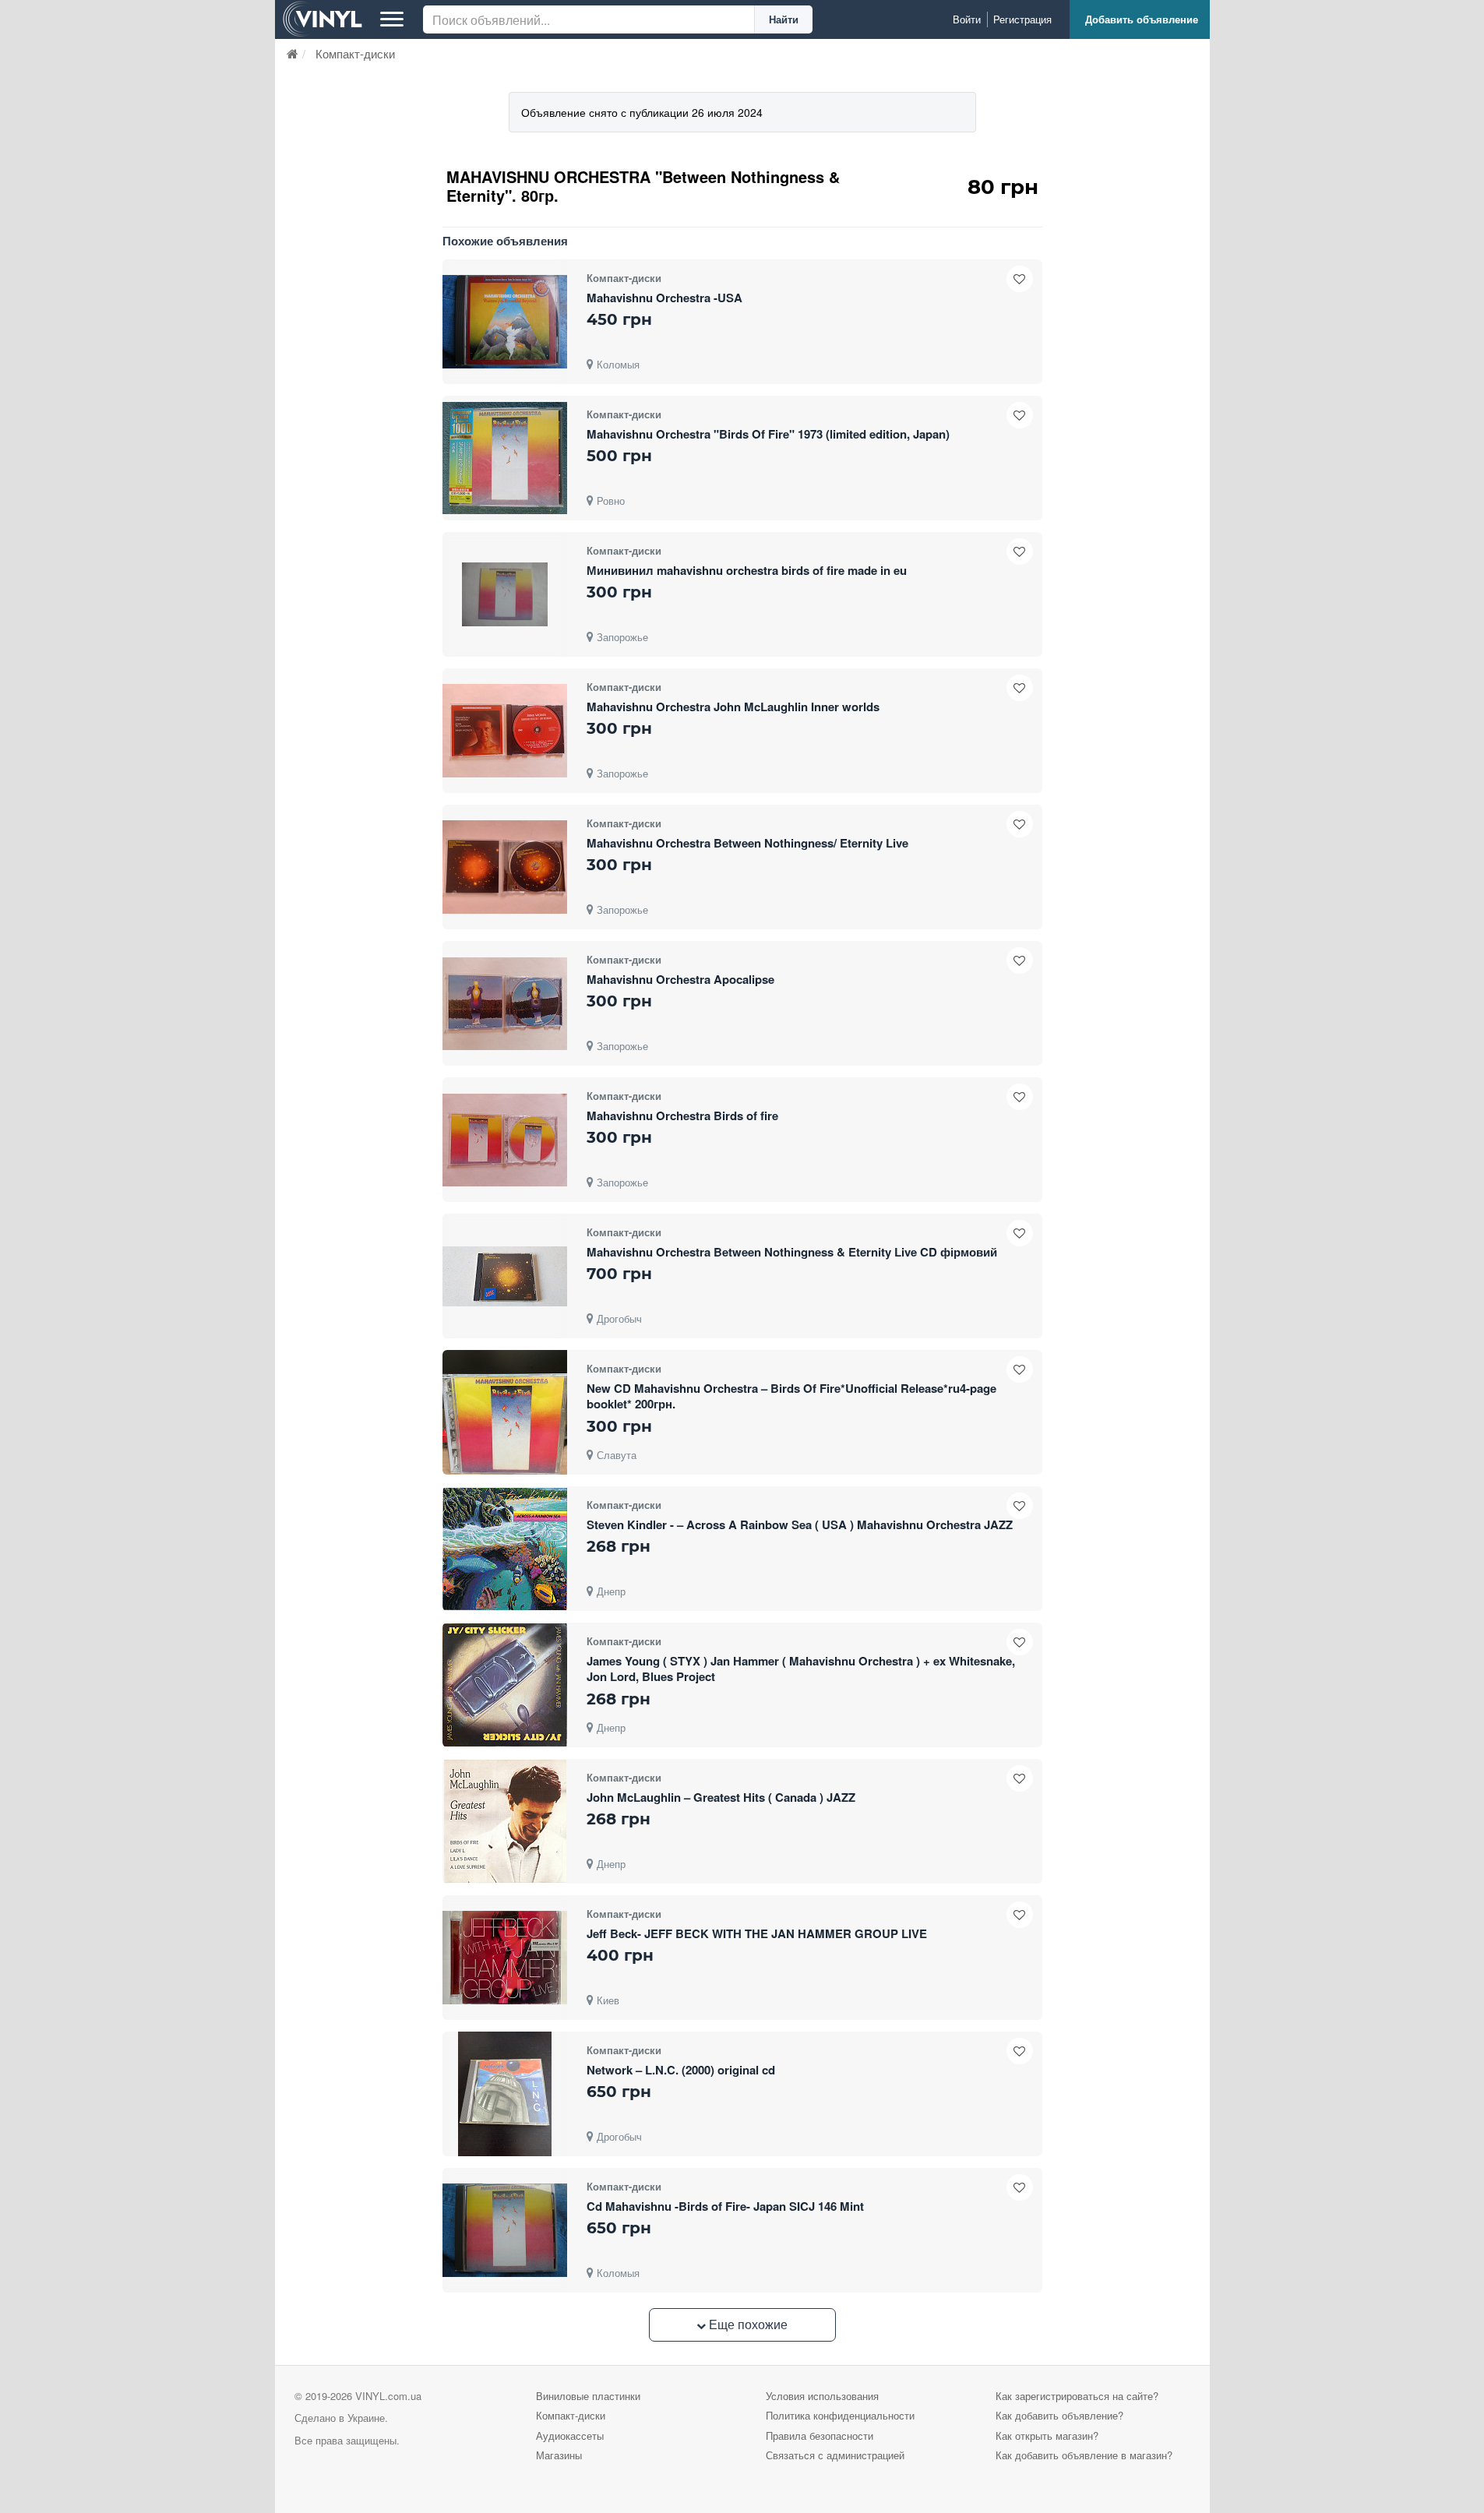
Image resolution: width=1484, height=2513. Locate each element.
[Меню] (392, 19)
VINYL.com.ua (388, 2396)
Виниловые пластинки (588, 2396)
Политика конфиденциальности (840, 2415)
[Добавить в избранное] (1020, 279)
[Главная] (293, 53)
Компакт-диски (571, 2415)
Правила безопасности (820, 2435)
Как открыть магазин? (1047, 2435)
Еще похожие (747, 2324)
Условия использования (822, 2396)
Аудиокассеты (570, 2435)
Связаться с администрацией (835, 2455)
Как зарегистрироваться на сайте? (1077, 2396)
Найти (784, 19)
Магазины (559, 2455)
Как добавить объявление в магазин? (1084, 2455)
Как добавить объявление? (1059, 2415)
